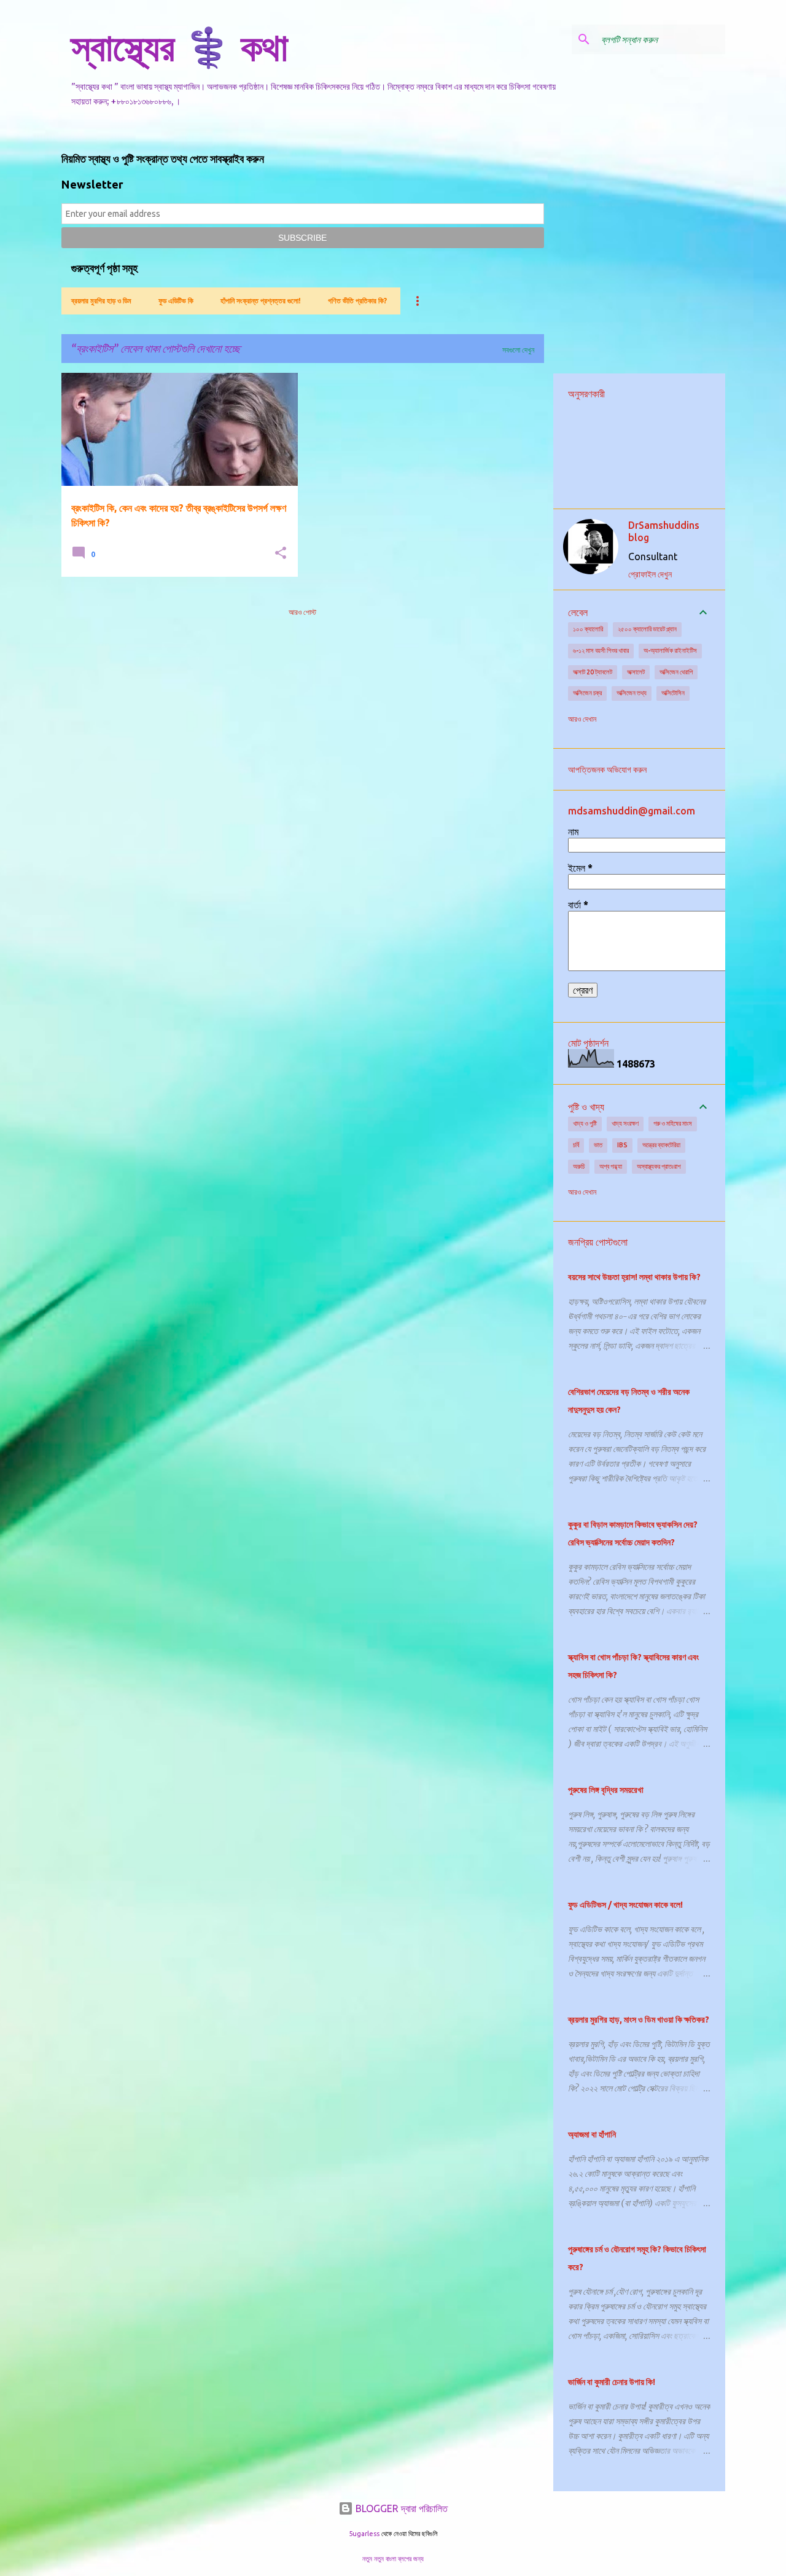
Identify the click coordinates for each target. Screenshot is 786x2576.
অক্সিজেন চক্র (587, 693)
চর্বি (576, 1145)
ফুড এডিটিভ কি (176, 301)
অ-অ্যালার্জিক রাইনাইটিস (670, 650)
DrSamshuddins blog (664, 531)
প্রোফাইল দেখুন (650, 574)
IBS (622, 1145)
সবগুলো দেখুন (518, 350)
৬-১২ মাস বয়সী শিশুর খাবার (601, 650)
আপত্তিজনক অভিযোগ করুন (607, 770)
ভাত (598, 1145)
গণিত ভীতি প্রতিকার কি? (357, 301)
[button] (281, 554)
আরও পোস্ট (302, 612)
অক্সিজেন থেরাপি (676, 672)
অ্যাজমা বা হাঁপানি (592, 2134)
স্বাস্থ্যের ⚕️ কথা (180, 47)
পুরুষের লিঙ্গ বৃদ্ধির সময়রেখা (606, 1790)
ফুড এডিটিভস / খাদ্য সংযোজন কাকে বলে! (625, 1905)
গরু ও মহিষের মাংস (673, 1123)
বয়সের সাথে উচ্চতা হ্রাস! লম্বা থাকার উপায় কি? (634, 1277)
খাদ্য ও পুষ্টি (585, 1123)
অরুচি (579, 1166)
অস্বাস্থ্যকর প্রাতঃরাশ (659, 1166)
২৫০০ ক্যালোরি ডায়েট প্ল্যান (647, 629)
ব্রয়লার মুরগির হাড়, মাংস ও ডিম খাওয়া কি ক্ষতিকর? (639, 2020)
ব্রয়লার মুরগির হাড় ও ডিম (101, 301)
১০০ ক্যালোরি (588, 629)
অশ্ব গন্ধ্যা (611, 1166)
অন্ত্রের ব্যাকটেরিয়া (661, 1145)
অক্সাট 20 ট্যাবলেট (593, 672)
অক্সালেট (636, 672)
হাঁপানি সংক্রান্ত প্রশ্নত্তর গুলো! (261, 301)
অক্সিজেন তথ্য (632, 693)
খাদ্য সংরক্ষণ (625, 1123)
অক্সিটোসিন (673, 693)
